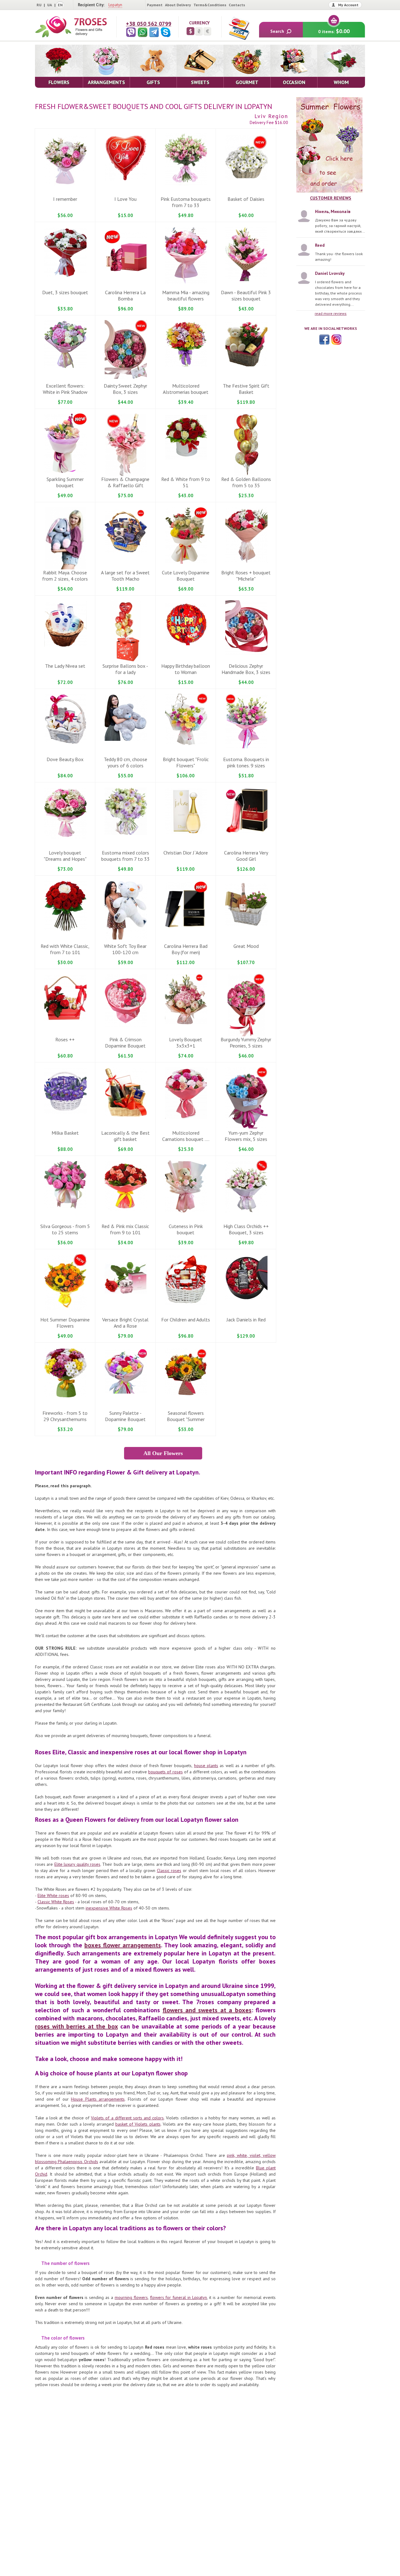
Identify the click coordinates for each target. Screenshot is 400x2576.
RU (39, 5)
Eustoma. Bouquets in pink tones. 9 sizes (246, 762)
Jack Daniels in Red (246, 1320)
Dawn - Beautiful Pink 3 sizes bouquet (246, 295)
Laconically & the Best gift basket (125, 1136)
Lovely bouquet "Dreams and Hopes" (65, 856)
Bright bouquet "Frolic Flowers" (186, 762)
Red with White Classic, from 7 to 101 (65, 949)
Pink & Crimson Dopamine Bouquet (125, 1043)
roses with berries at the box (76, 2026)
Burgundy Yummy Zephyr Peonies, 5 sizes (246, 1043)
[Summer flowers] (331, 145)
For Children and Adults (186, 1320)
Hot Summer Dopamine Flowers (65, 1323)
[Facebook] (324, 339)
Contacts (237, 5)
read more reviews (331, 313)
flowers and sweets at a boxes (207, 2010)
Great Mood (246, 946)
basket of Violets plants (138, 2124)
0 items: (334, 31)
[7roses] (71, 27)
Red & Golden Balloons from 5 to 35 (246, 482)
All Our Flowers (163, 1453)
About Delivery (178, 5)
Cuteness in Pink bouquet (186, 1229)
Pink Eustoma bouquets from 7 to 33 (186, 202)
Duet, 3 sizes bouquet (65, 292)
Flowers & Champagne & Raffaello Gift (125, 482)
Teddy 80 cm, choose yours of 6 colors (125, 762)
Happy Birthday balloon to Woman (186, 669)
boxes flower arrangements (123, 1945)
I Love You (125, 199)
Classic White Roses (56, 1902)
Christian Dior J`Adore (186, 853)
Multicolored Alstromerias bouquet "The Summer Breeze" (186, 392)
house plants (206, 1766)
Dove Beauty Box (65, 759)
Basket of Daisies (246, 199)
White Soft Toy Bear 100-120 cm (125, 949)
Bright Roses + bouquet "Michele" (246, 576)
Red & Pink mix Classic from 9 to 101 (125, 1229)
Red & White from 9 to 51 (186, 482)
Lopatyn (115, 5)
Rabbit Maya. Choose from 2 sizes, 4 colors (65, 576)
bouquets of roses (165, 1772)
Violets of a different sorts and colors (127, 2118)
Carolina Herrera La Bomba (125, 295)
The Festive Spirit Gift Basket (246, 389)
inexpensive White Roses (109, 1908)
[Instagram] (336, 339)
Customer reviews (331, 198)
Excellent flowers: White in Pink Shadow (65, 389)
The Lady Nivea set (65, 666)
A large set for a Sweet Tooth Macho (125, 576)
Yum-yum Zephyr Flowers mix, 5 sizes (246, 1136)
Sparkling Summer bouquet (65, 482)
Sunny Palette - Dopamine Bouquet (125, 1416)
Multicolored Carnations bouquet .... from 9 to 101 (186, 1139)
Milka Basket (65, 1133)
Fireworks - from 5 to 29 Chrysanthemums (65, 1416)
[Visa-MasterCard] (239, 28)
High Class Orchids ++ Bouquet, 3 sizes (246, 1229)
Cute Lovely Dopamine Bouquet (186, 576)
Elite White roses (53, 1895)
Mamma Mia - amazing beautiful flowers (186, 295)
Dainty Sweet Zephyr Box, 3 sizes (125, 389)
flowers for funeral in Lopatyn (178, 2297)
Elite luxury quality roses (77, 1864)
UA (50, 5)
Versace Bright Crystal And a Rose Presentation (125, 1326)
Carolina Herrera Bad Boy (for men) (186, 949)
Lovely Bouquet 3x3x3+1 (186, 1043)
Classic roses (169, 1870)
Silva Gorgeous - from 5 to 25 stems (65, 1229)
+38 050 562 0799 (149, 24)
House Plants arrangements (98, 2099)
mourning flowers (131, 2297)
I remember (65, 199)
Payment (155, 5)
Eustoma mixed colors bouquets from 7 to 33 (125, 856)
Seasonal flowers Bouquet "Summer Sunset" (186, 1419)
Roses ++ (65, 1039)
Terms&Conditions (210, 5)
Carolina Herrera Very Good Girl (246, 856)
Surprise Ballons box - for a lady (125, 669)
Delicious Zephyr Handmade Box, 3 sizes (246, 669)
